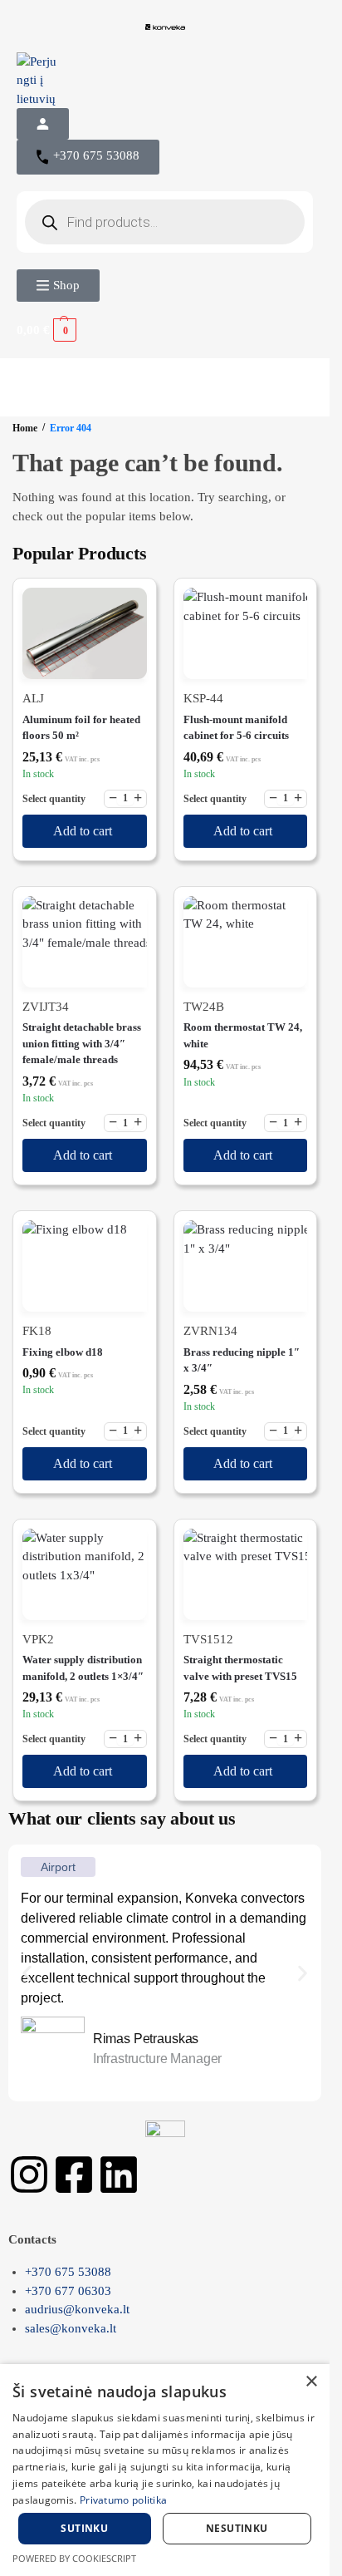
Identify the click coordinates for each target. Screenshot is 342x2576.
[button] (58, 286)
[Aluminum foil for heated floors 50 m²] (85, 633)
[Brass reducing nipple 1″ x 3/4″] (246, 1266)
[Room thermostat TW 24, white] (246, 942)
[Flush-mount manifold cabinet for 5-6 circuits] (246, 633)
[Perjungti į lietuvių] (165, 81)
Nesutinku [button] (237, 2528)
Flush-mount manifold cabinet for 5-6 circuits (236, 728)
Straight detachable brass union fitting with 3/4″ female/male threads (82, 1043)
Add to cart (83, 831)
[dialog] (165, 2470)
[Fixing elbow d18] (85, 1266)
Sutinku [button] (84, 2528)
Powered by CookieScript (74, 2558)
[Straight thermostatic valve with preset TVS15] (246, 1574)
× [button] (311, 2382)
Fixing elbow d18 (63, 1352)
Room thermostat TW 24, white (243, 1035)
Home (25, 428)
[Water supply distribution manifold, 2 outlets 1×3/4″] (85, 1574)
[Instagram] (29, 2175)
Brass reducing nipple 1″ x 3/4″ (242, 1360)
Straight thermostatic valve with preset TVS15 (240, 1668)
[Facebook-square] (74, 2175)
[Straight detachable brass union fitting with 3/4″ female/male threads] (85, 942)
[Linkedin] (119, 2175)
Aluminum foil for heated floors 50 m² (81, 728)
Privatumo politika (123, 2500)
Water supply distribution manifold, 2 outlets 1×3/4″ (83, 1668)
